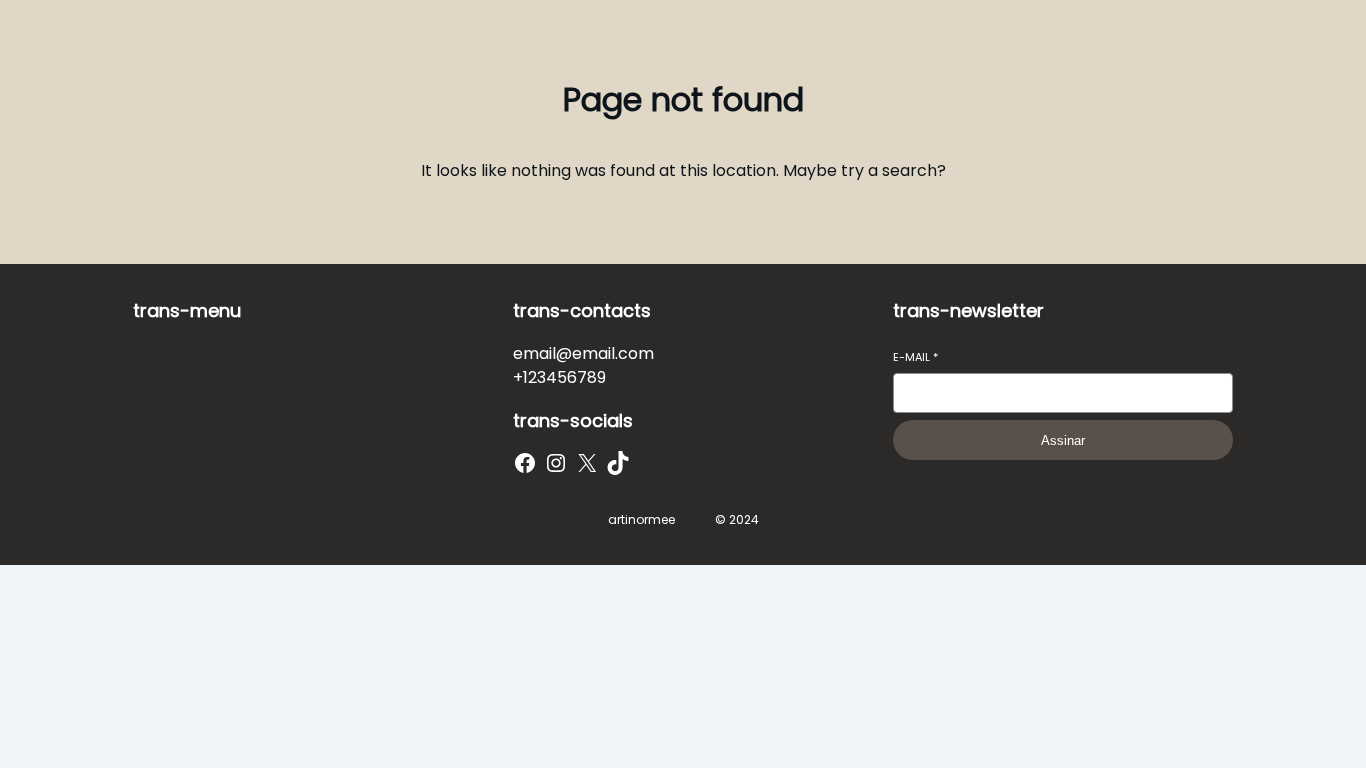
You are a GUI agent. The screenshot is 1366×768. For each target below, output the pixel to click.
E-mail (915, 357)
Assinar (1063, 440)
